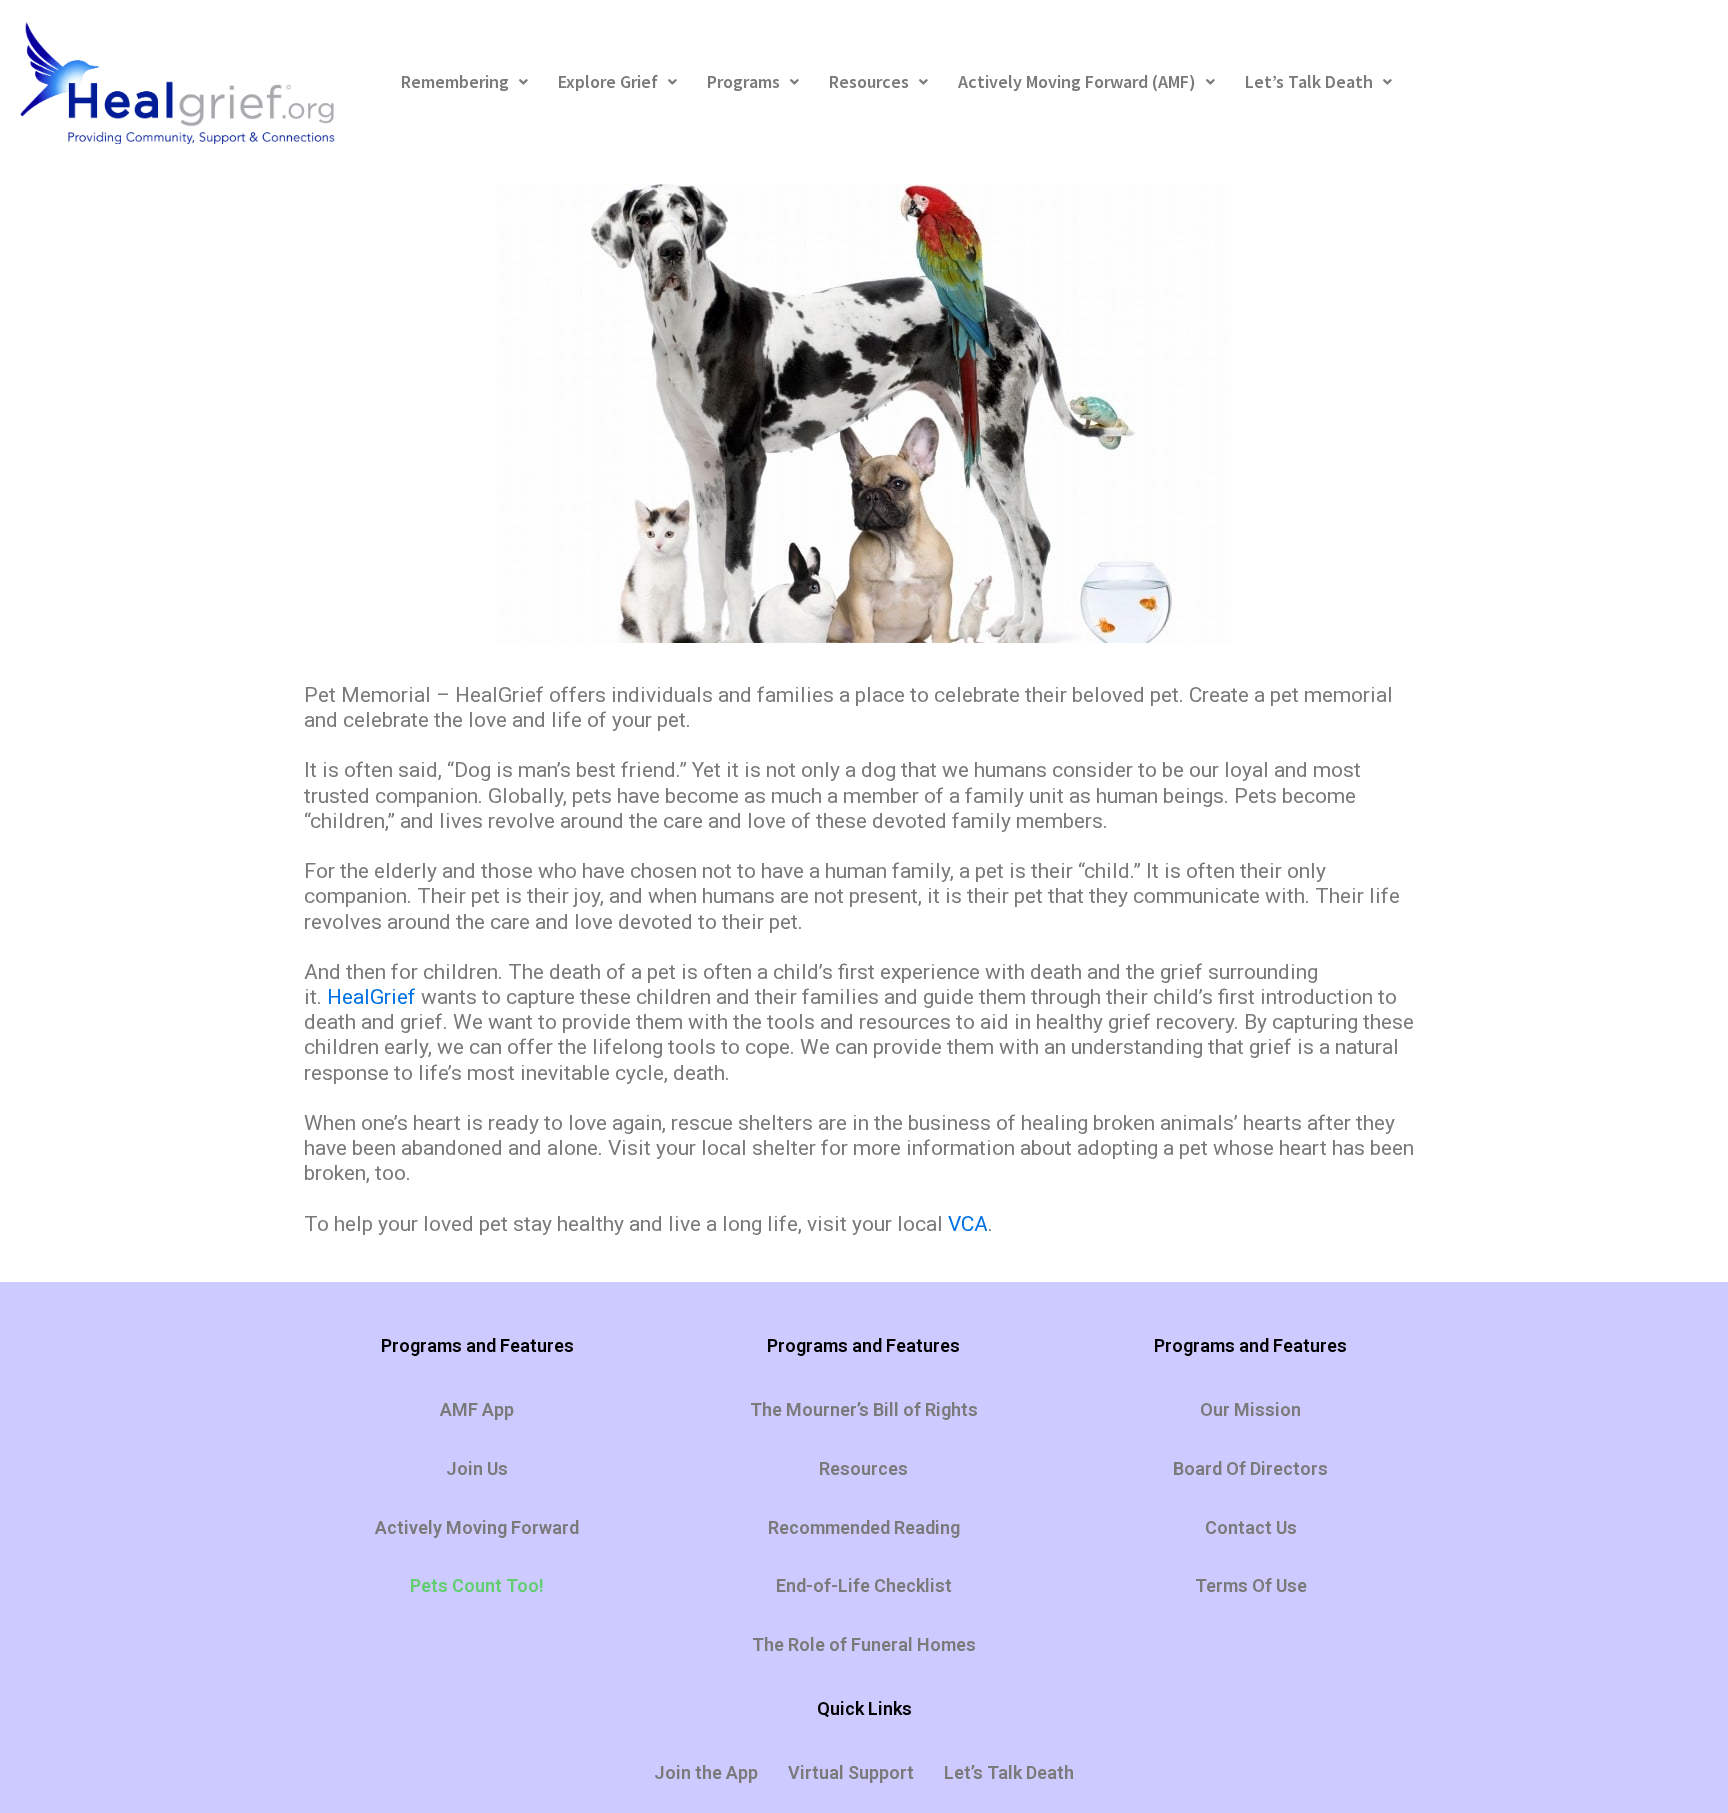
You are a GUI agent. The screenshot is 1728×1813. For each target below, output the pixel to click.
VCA (968, 1224)
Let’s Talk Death (1309, 81)
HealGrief (371, 997)
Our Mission (1250, 1409)
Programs (743, 81)
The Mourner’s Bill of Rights (864, 1409)
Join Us (477, 1468)
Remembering (455, 81)
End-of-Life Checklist (864, 1585)
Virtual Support (851, 1772)
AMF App (477, 1409)
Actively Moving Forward (477, 1527)
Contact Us (1251, 1527)
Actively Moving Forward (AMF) (1077, 81)
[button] (464, 82)
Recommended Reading (864, 1527)
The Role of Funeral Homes (864, 1644)
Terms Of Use (1251, 1585)
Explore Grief (608, 81)
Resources (869, 81)
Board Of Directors (1250, 1468)
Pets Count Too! (477, 1585)
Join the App (706, 1772)
